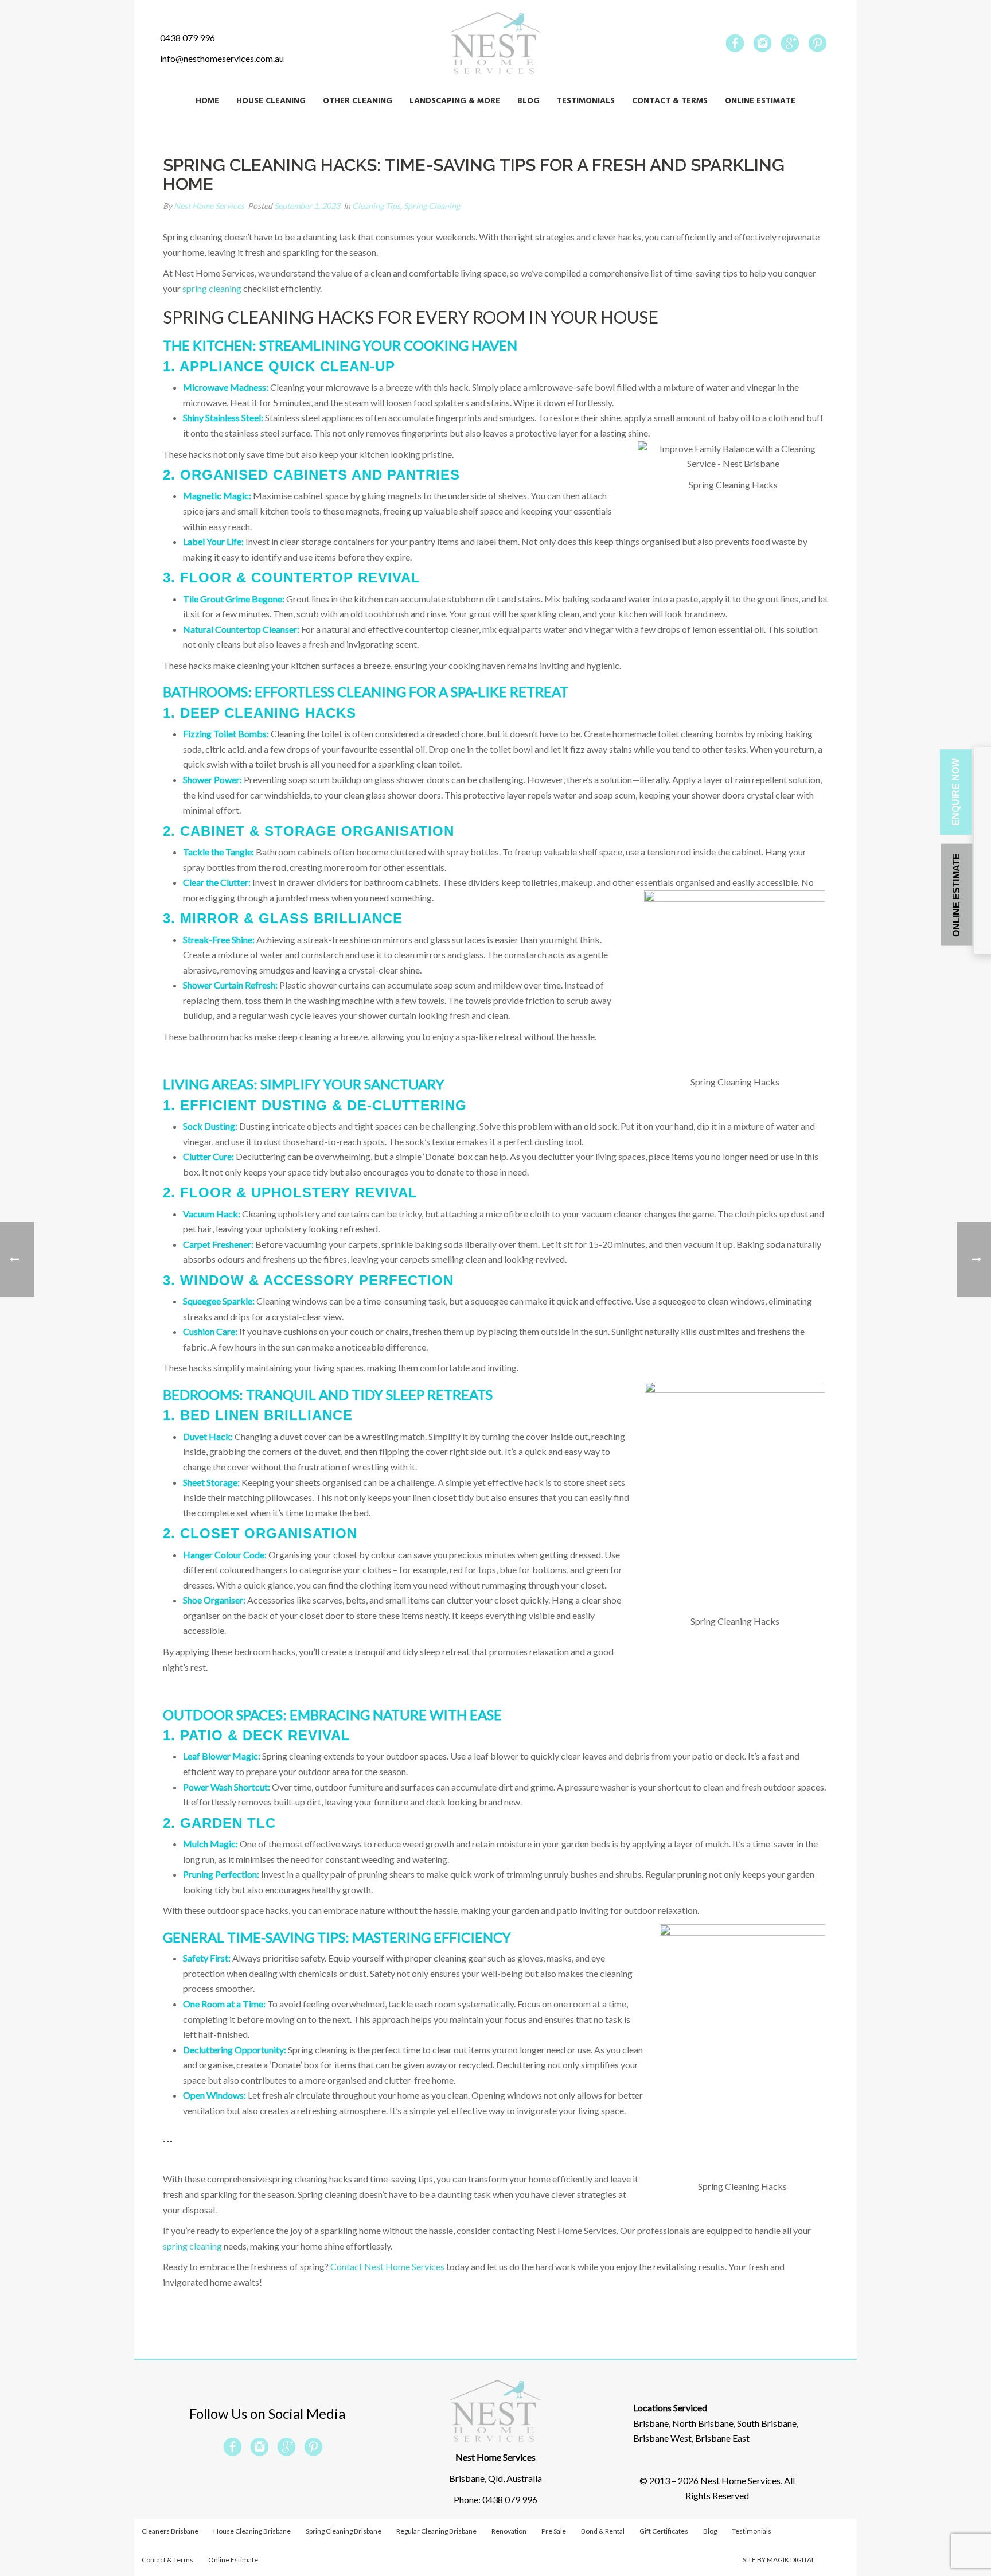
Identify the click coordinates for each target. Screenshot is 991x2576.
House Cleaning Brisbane (252, 2531)
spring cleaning (212, 288)
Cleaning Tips (376, 206)
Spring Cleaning (432, 206)
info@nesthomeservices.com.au (222, 58)
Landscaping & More (455, 101)
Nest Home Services (209, 206)
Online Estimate (760, 101)
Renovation (509, 2531)
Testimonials (586, 101)
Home (207, 101)
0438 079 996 (188, 38)
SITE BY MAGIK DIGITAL (779, 2560)
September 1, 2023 (307, 206)
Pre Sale (554, 2531)
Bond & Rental (603, 2531)
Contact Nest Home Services (387, 2266)
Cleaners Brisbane (170, 2531)
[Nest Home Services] (495, 43)
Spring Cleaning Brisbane (344, 2531)
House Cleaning (271, 101)
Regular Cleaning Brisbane (436, 2531)
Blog (528, 101)
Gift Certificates (664, 2531)
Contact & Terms (670, 101)
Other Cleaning (358, 101)
